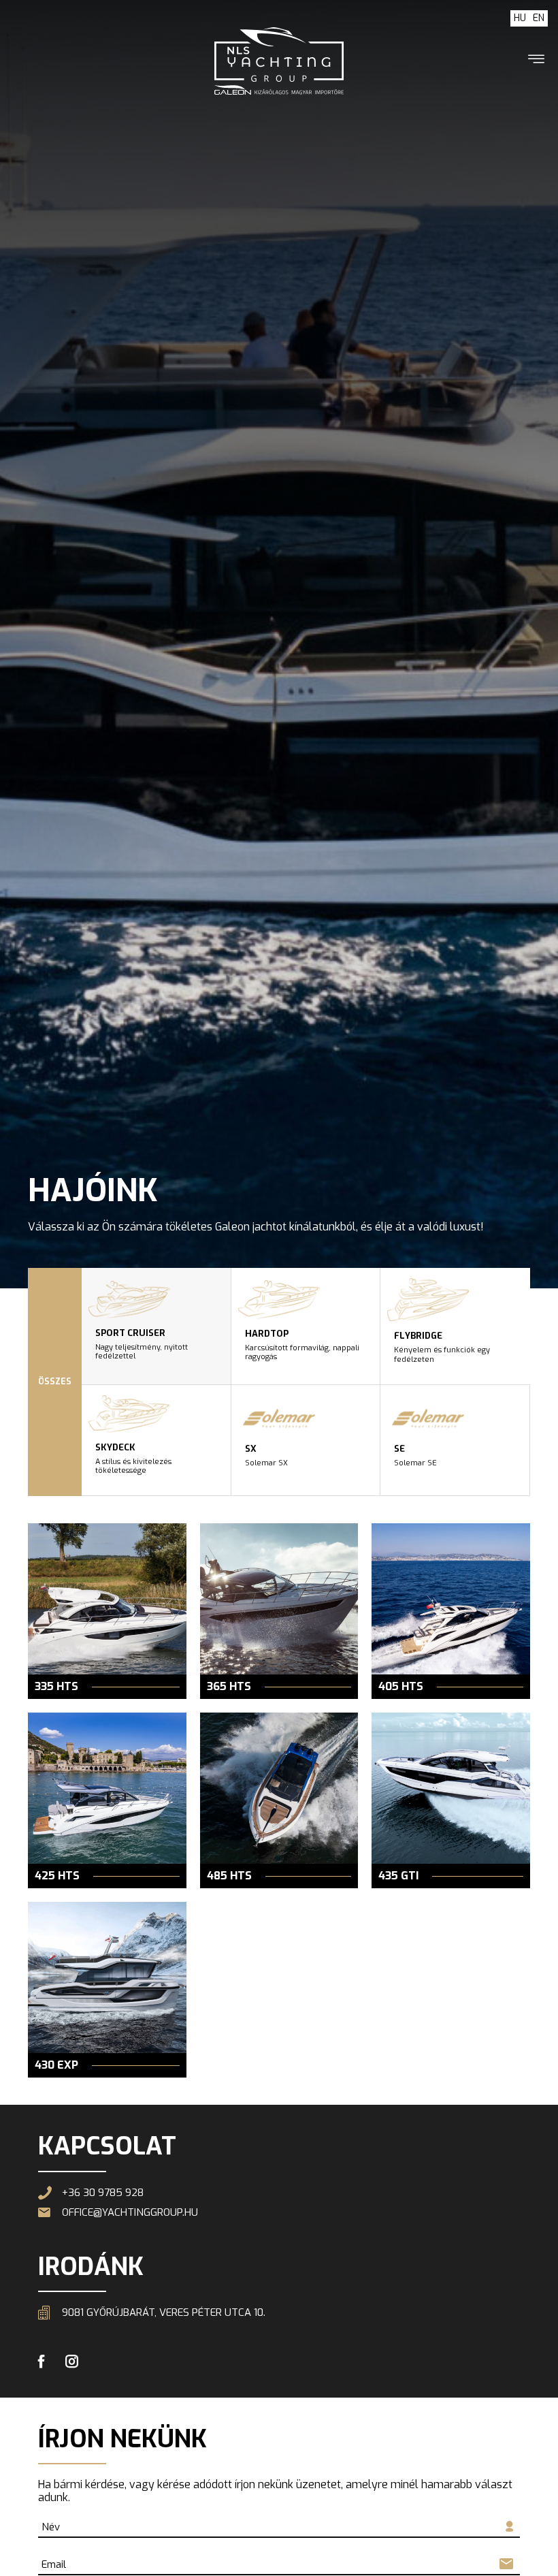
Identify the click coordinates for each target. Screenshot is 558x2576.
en (539, 18)
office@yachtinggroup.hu (130, 2213)
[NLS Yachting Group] (279, 61)
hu (520, 18)
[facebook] (42, 2363)
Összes (55, 1382)
